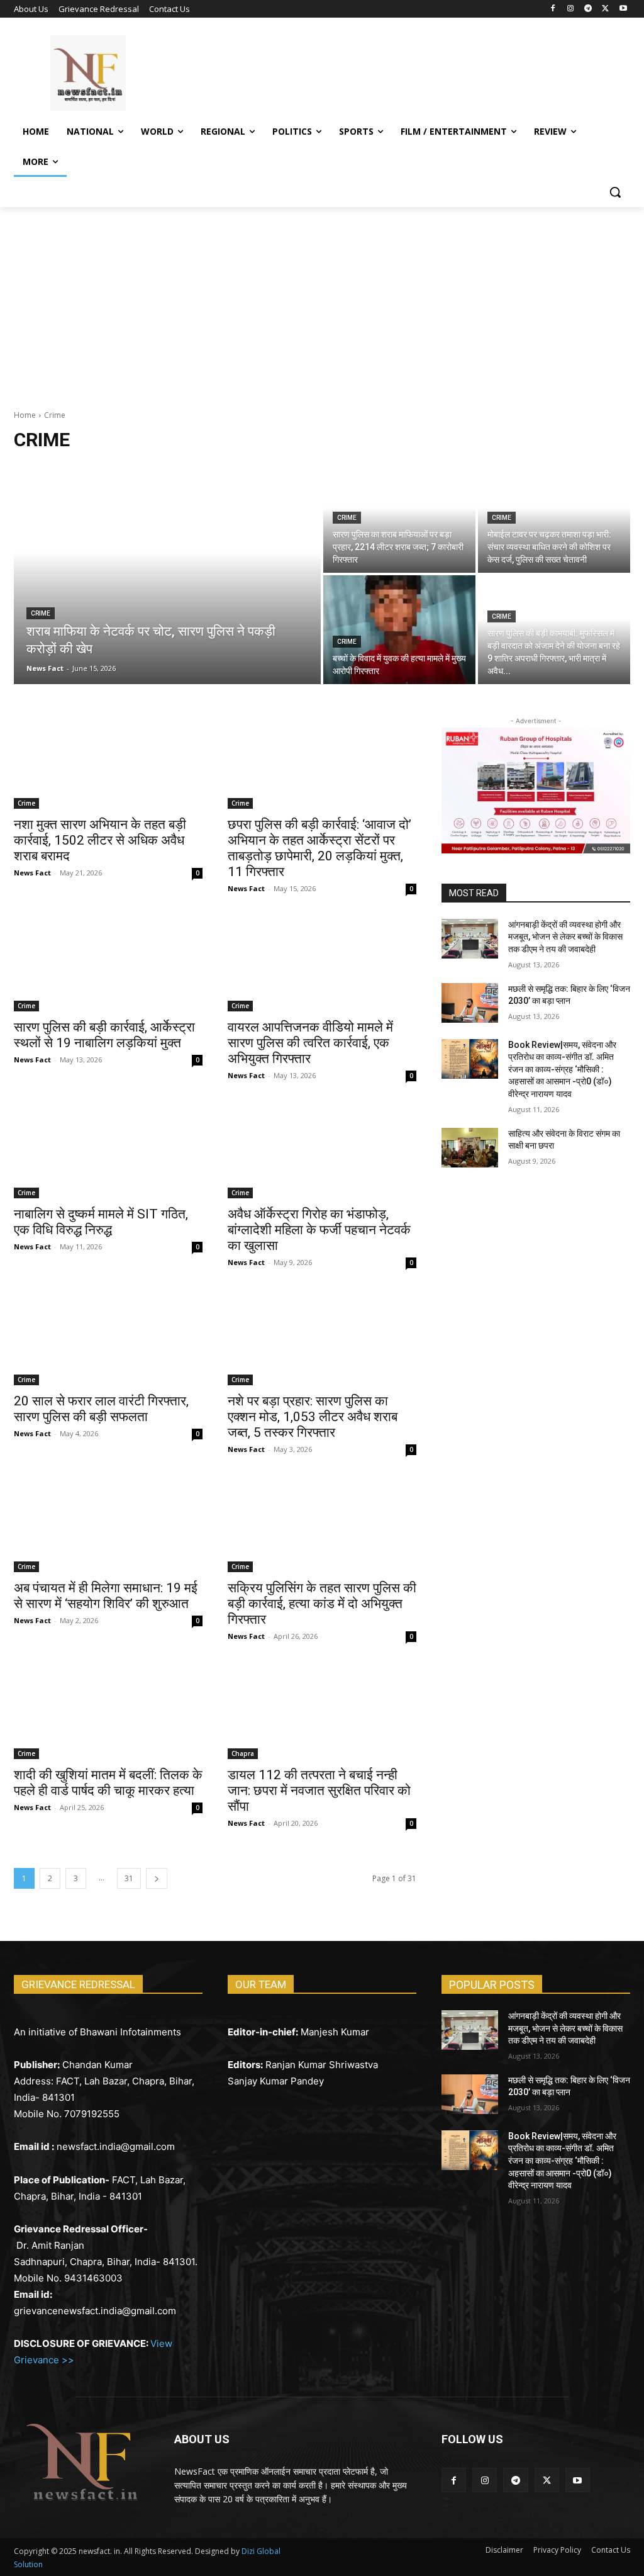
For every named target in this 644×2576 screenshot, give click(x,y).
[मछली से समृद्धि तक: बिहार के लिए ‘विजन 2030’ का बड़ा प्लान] (470, 1003)
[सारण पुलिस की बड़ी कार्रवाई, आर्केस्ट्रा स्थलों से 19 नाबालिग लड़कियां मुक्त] (108, 964)
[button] (615, 192)
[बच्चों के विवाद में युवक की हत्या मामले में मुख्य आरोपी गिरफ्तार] (399, 630)
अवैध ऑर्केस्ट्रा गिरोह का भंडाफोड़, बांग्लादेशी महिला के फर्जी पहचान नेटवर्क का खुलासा (319, 1230)
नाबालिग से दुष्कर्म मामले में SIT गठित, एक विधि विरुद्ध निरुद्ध (101, 1222)
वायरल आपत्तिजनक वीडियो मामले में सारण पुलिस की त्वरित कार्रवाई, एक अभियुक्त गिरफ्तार (310, 1043)
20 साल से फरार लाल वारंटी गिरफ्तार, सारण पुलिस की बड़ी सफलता (101, 1409)
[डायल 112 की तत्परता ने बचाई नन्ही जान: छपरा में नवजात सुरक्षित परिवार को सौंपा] (322, 1712)
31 (129, 1878)
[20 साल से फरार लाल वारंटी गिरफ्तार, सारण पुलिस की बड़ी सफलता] (108, 1338)
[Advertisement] (322, 301)
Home (25, 415)
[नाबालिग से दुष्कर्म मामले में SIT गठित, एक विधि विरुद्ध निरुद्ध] (108, 1151)
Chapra (243, 1753)
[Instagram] (571, 9)
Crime (41, 613)
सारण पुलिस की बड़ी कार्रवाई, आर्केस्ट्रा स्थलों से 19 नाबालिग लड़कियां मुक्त (104, 1035)
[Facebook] (553, 9)
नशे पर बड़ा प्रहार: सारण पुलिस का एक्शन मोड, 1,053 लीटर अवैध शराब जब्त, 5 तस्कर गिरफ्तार (313, 1417)
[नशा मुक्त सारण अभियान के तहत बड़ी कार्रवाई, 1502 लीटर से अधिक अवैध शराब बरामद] (108, 762)
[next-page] (157, 1878)
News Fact (32, 873)
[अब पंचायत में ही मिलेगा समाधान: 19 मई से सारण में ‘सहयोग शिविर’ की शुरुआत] (108, 1525)
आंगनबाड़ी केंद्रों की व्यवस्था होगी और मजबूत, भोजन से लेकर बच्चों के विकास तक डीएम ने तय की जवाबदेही (565, 937)
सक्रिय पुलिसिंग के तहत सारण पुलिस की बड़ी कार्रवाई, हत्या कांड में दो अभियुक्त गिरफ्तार (322, 1604)
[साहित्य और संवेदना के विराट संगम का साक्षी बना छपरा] (470, 1148)
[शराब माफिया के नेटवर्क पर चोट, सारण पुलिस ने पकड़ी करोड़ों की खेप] (167, 574)
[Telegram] (588, 9)
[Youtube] (623, 9)
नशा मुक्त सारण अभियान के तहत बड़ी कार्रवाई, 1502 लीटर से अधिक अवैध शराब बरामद (100, 840)
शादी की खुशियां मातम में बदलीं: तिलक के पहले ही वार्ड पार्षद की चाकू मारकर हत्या (108, 1783)
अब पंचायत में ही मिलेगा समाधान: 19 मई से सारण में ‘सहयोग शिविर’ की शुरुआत (106, 1596)
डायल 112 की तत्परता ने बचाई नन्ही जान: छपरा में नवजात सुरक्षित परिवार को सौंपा (319, 1791)
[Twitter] (605, 9)
